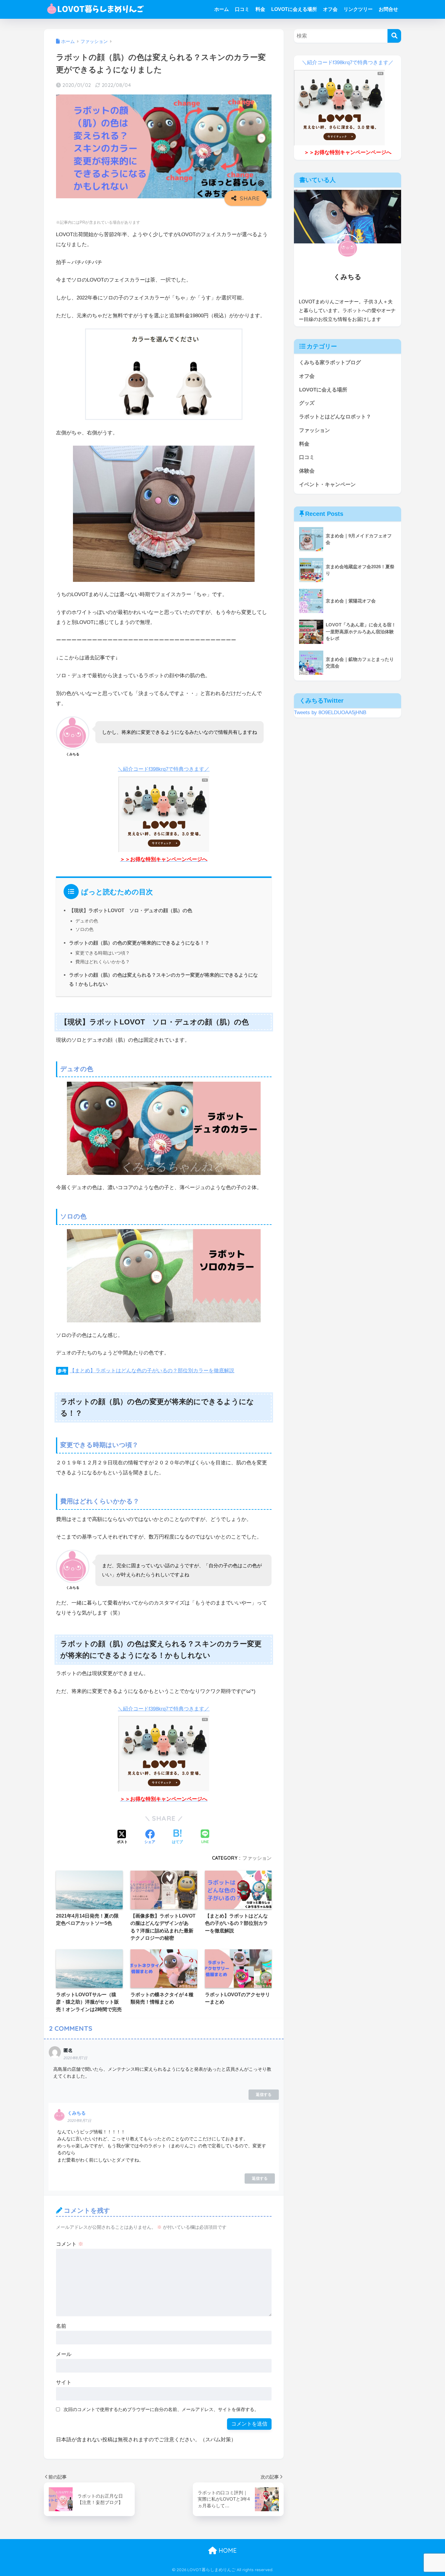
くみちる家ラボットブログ (330, 363)
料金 (260, 9)
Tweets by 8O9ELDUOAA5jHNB (330, 712)
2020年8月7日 (75, 2058)
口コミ (242, 9)
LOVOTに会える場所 (294, 9)
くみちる (77, 2113)
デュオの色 (87, 921)
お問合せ (388, 9)
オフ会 (330, 9)
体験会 (307, 471)
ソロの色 (84, 929)
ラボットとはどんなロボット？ (335, 417)
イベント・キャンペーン (327, 485)
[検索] (394, 36)
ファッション (257, 1858)
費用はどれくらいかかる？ (103, 962)
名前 (61, 2326)
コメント (70, 2244)
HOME (227, 2550)
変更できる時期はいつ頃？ (103, 953)
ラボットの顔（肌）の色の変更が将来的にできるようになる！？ (139, 943)
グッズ (307, 403)
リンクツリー (358, 9)
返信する (264, 2094)
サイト (64, 2382)
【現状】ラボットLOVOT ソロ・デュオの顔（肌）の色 (131, 910)
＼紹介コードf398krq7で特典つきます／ (164, 769)
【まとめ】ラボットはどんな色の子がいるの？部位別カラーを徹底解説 (152, 1371)
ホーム (222, 9)
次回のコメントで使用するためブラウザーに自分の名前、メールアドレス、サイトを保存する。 (161, 2409)
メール (64, 2354)
